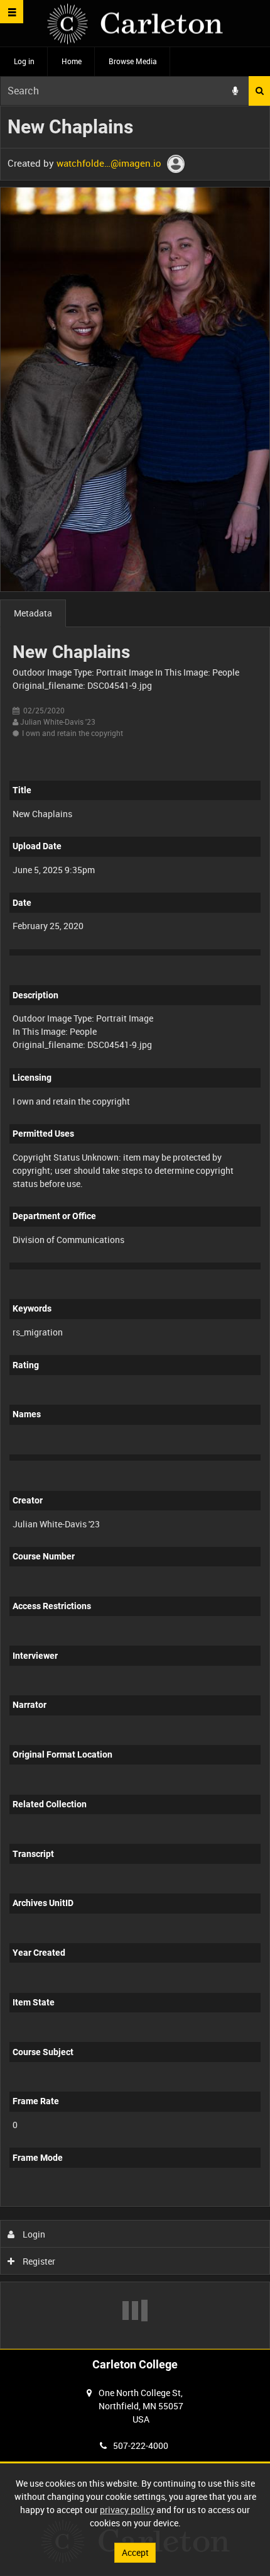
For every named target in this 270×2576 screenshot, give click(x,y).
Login (33, 2234)
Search (259, 91)
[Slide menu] (12, 12)
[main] (135, 1227)
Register (38, 2261)
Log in (24, 61)
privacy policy (127, 2510)
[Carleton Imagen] (135, 24)
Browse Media (133, 61)
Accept (135, 2552)
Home (72, 61)
